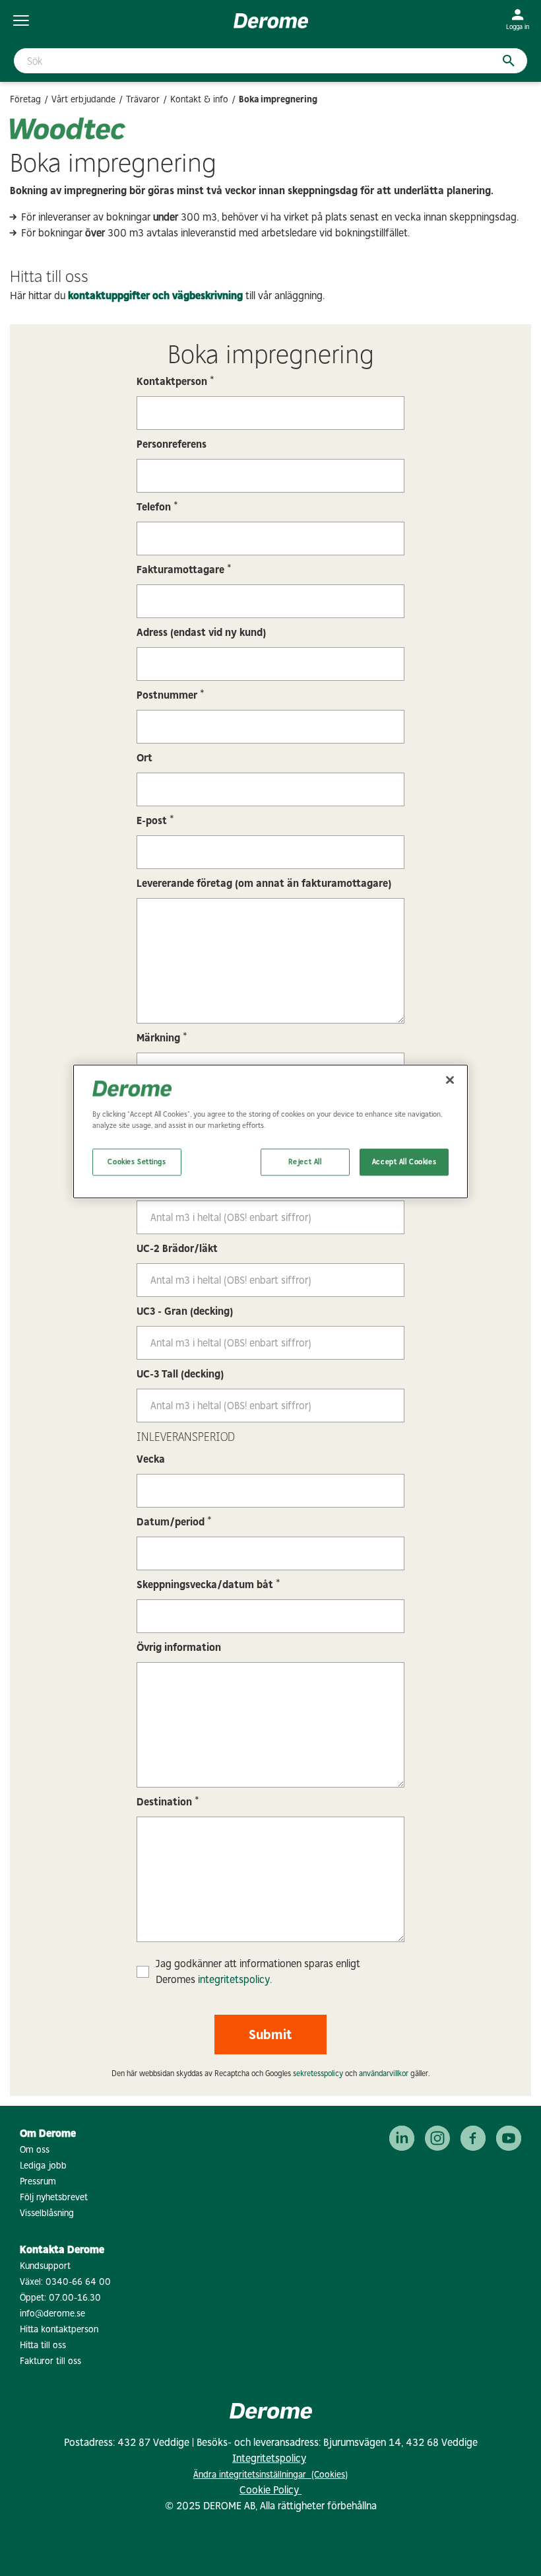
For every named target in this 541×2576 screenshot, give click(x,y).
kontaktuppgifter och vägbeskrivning (155, 296)
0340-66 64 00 (78, 2282)
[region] (270, 1132)
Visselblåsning (47, 2213)
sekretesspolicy (318, 2073)
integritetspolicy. (235, 1979)
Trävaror (143, 99)
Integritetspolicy (269, 2458)
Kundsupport (45, 2266)
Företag (25, 99)
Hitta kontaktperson (59, 2329)
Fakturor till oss (50, 2361)
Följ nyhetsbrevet (54, 2197)
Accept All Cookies (404, 1162)
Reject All (305, 1162)
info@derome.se (52, 2314)
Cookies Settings (137, 1162)
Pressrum (38, 2181)
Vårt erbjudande (83, 99)
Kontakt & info (199, 99)
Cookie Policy (270, 2490)
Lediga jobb (43, 2166)
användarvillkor (384, 2073)
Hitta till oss (43, 2345)
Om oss (35, 2150)
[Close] (450, 1080)
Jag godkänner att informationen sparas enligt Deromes (258, 1971)
